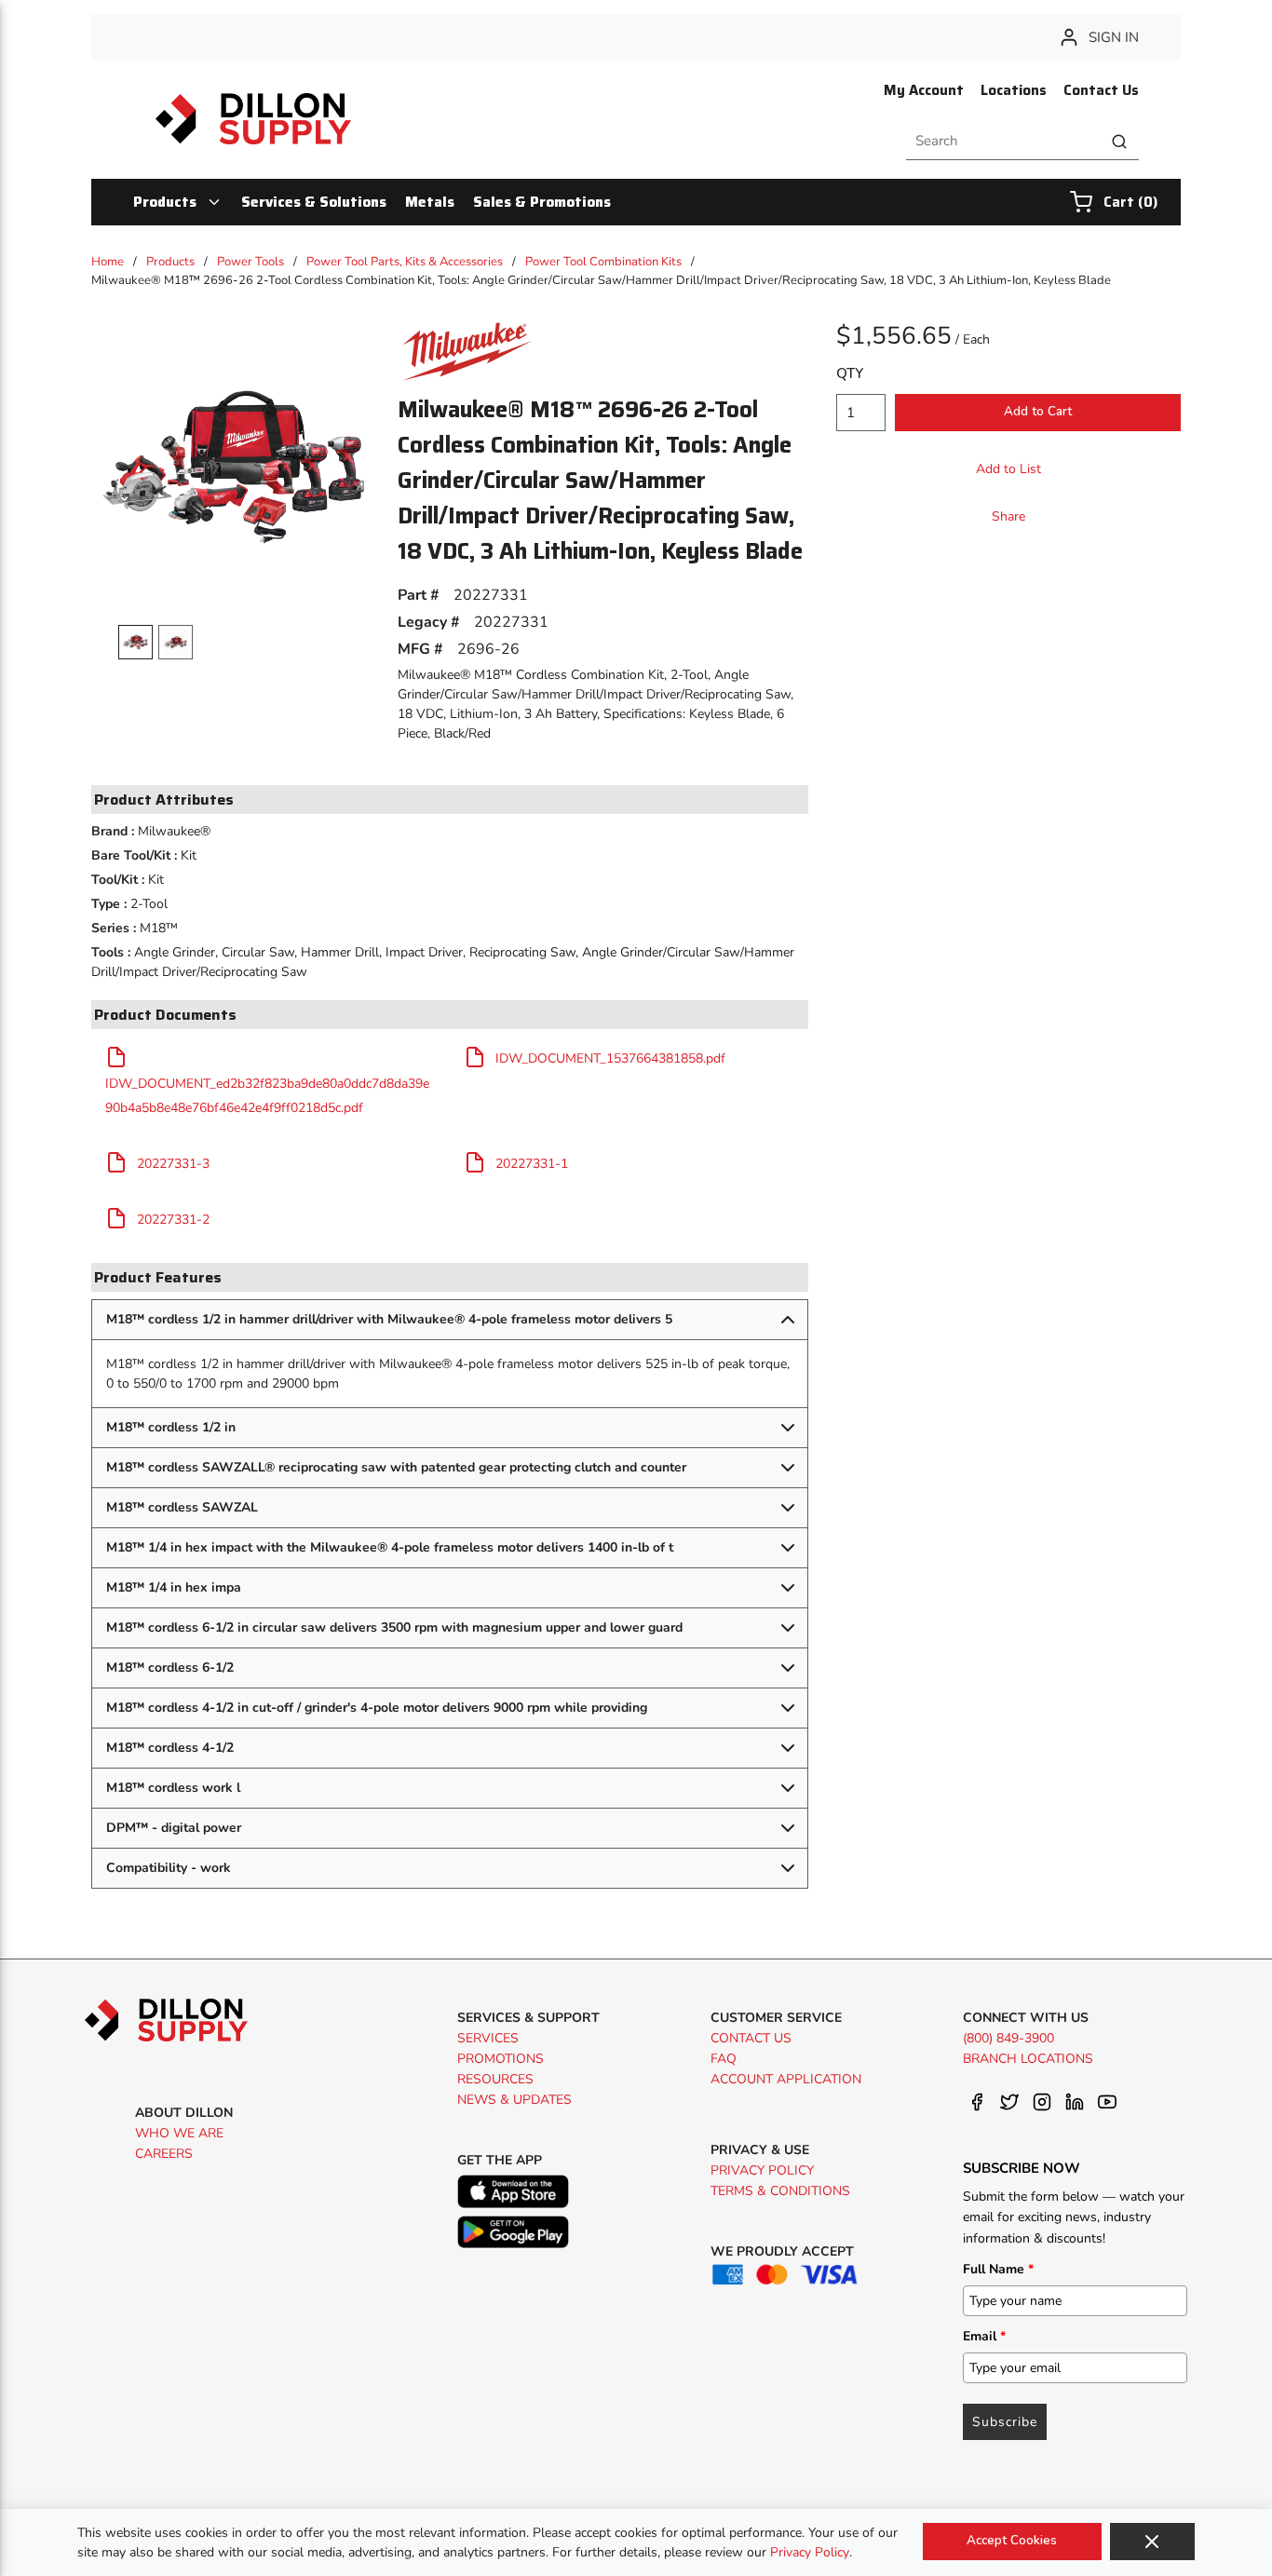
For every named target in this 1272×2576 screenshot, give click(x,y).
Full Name (998, 2269)
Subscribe (1005, 2422)
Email (984, 2336)
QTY (850, 373)
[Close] (1152, 2542)
